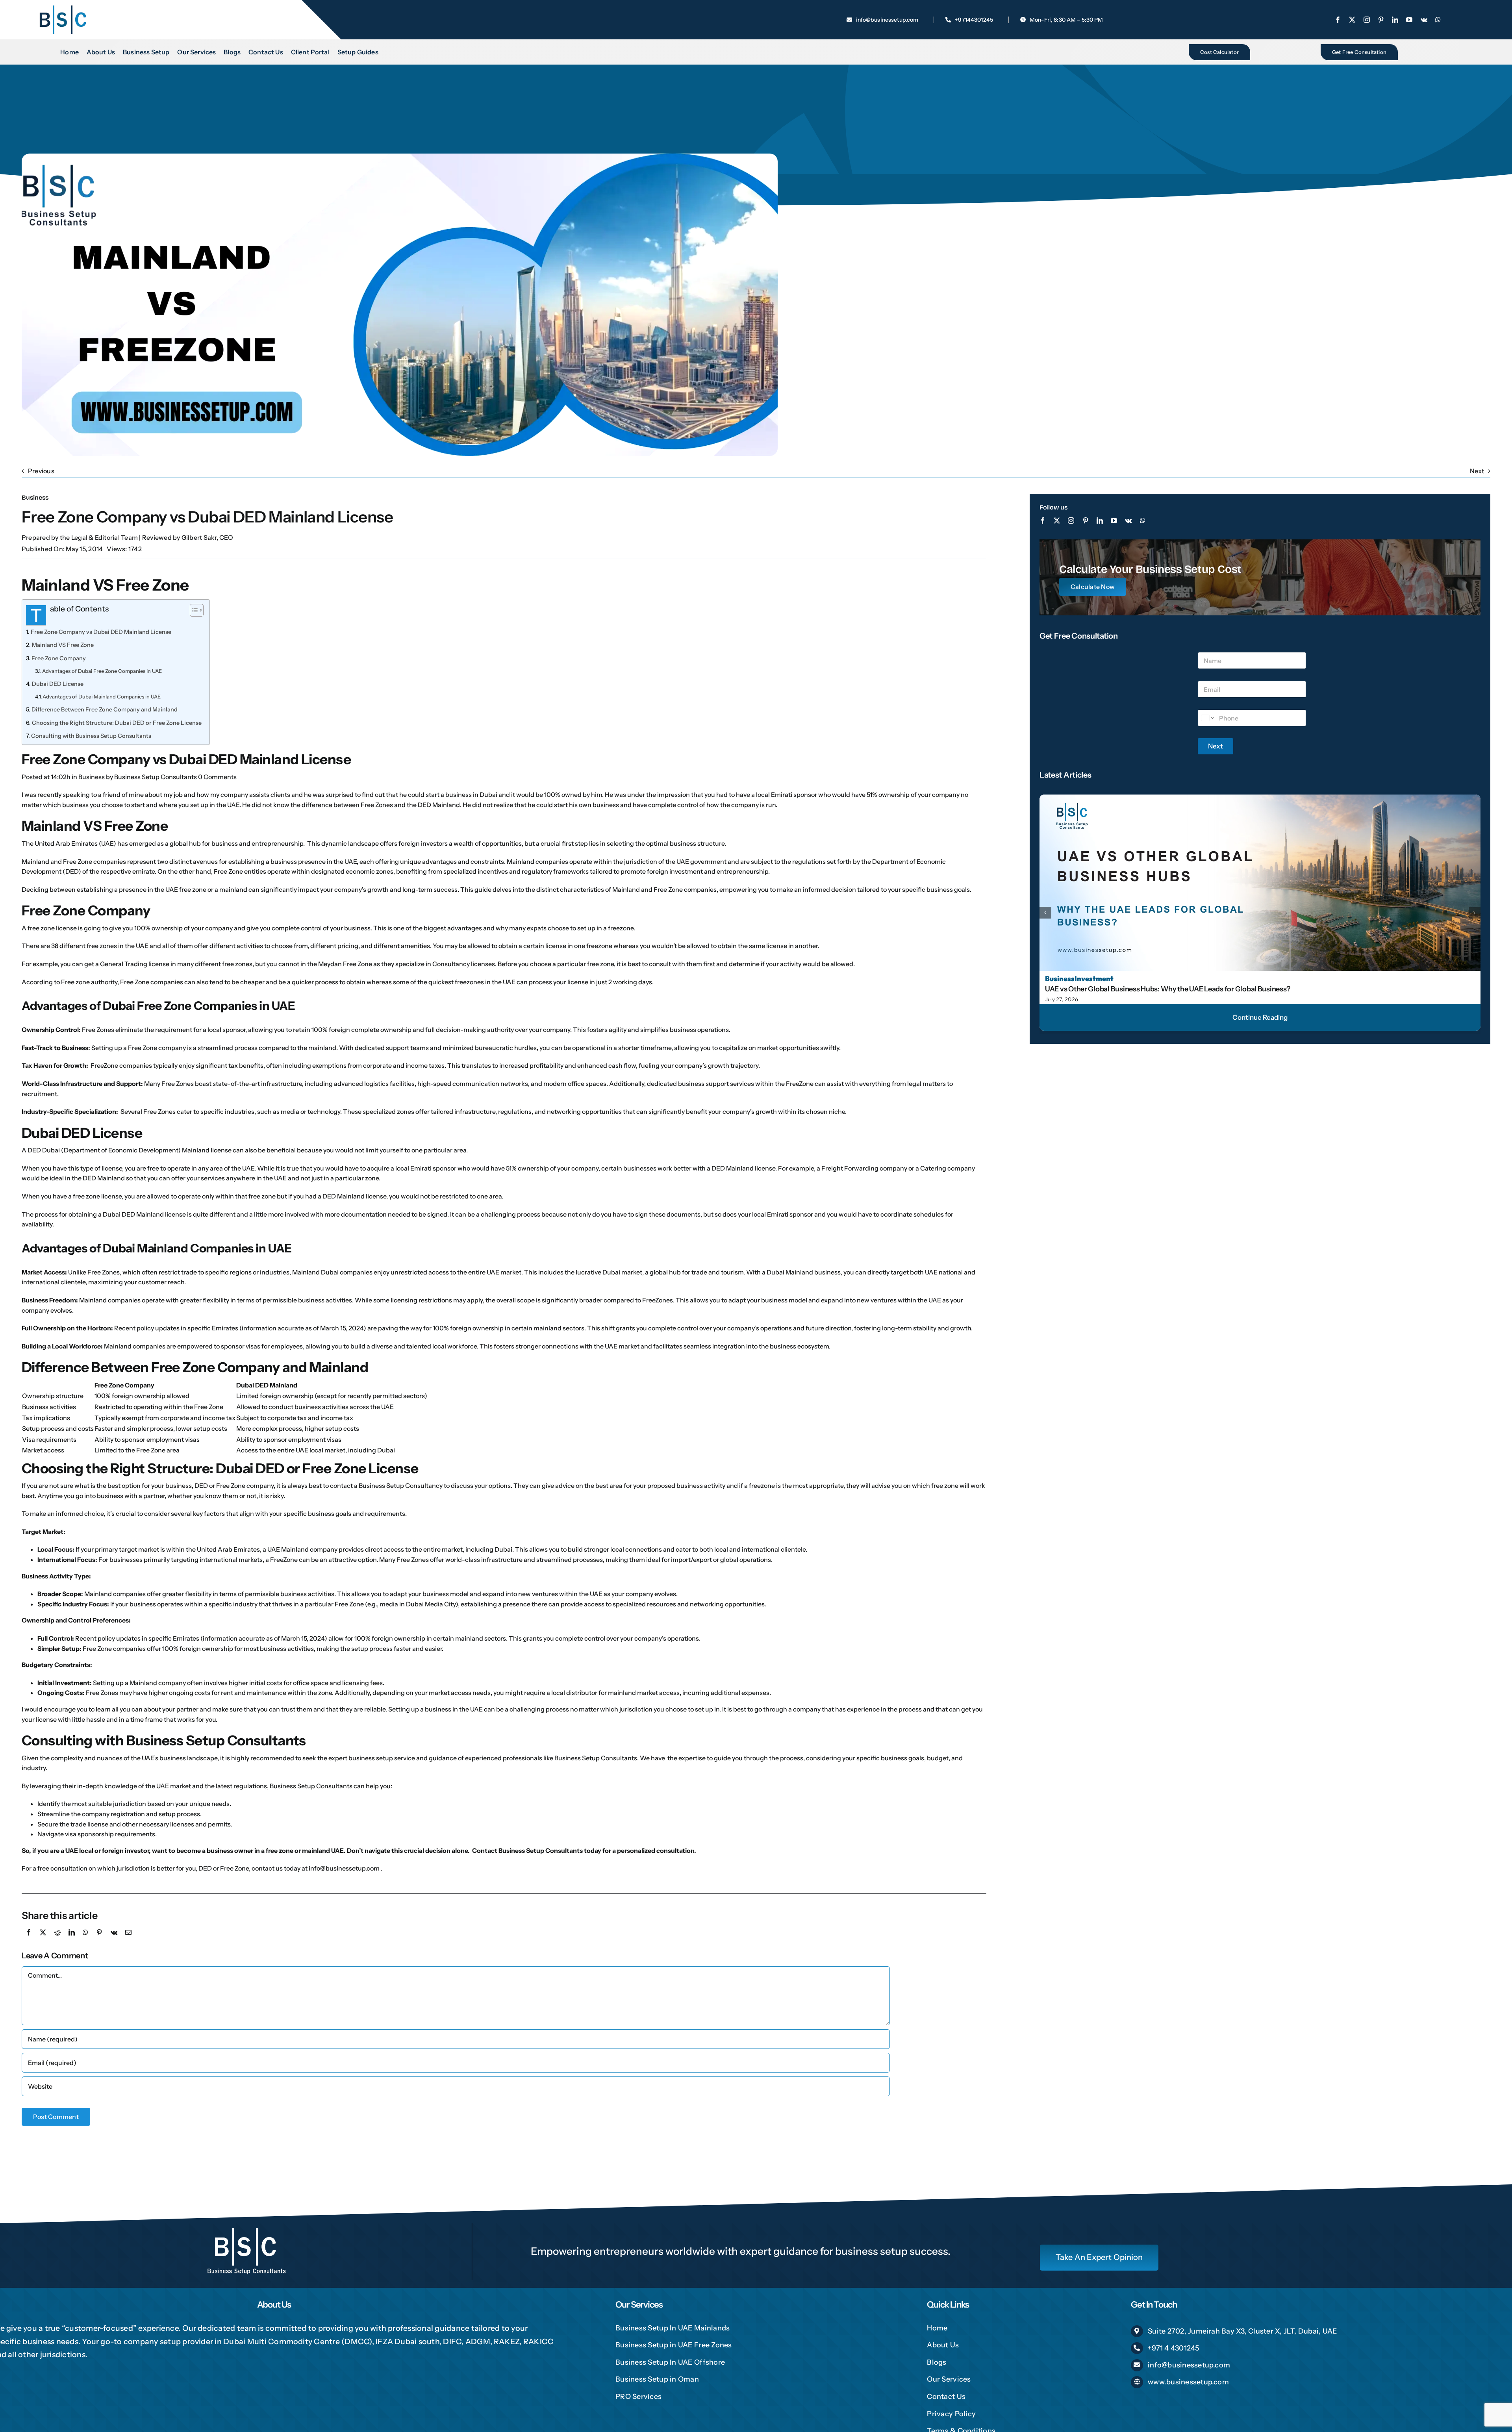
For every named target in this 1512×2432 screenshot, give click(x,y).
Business (35, 497)
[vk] (1424, 20)
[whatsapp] (1438, 20)
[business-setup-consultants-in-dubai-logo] (63, 7)
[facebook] (1338, 20)
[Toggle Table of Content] (193, 610)
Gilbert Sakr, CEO (207, 537)
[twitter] (1352, 20)
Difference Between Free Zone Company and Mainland (105, 709)
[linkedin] (1395, 20)
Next (1477, 471)
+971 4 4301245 (1173, 2348)
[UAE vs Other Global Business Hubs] (1260, 798)
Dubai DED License (58, 684)
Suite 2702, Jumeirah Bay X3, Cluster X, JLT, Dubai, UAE (1242, 2331)
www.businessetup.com (1188, 2382)
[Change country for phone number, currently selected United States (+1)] (1207, 718)
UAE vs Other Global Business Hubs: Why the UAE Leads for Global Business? (1167, 989)
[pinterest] (1381, 20)
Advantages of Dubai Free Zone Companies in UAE (102, 671)
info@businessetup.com (1189, 2365)
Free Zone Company (59, 658)
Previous (41, 471)
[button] (1045, 913)
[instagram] (1367, 20)
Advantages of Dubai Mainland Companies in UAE (102, 696)
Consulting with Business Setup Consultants (91, 736)
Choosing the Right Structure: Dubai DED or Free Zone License (117, 723)
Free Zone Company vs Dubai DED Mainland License (101, 632)
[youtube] (1409, 20)
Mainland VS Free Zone (63, 645)
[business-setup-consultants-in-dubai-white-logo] (246, 2226)
